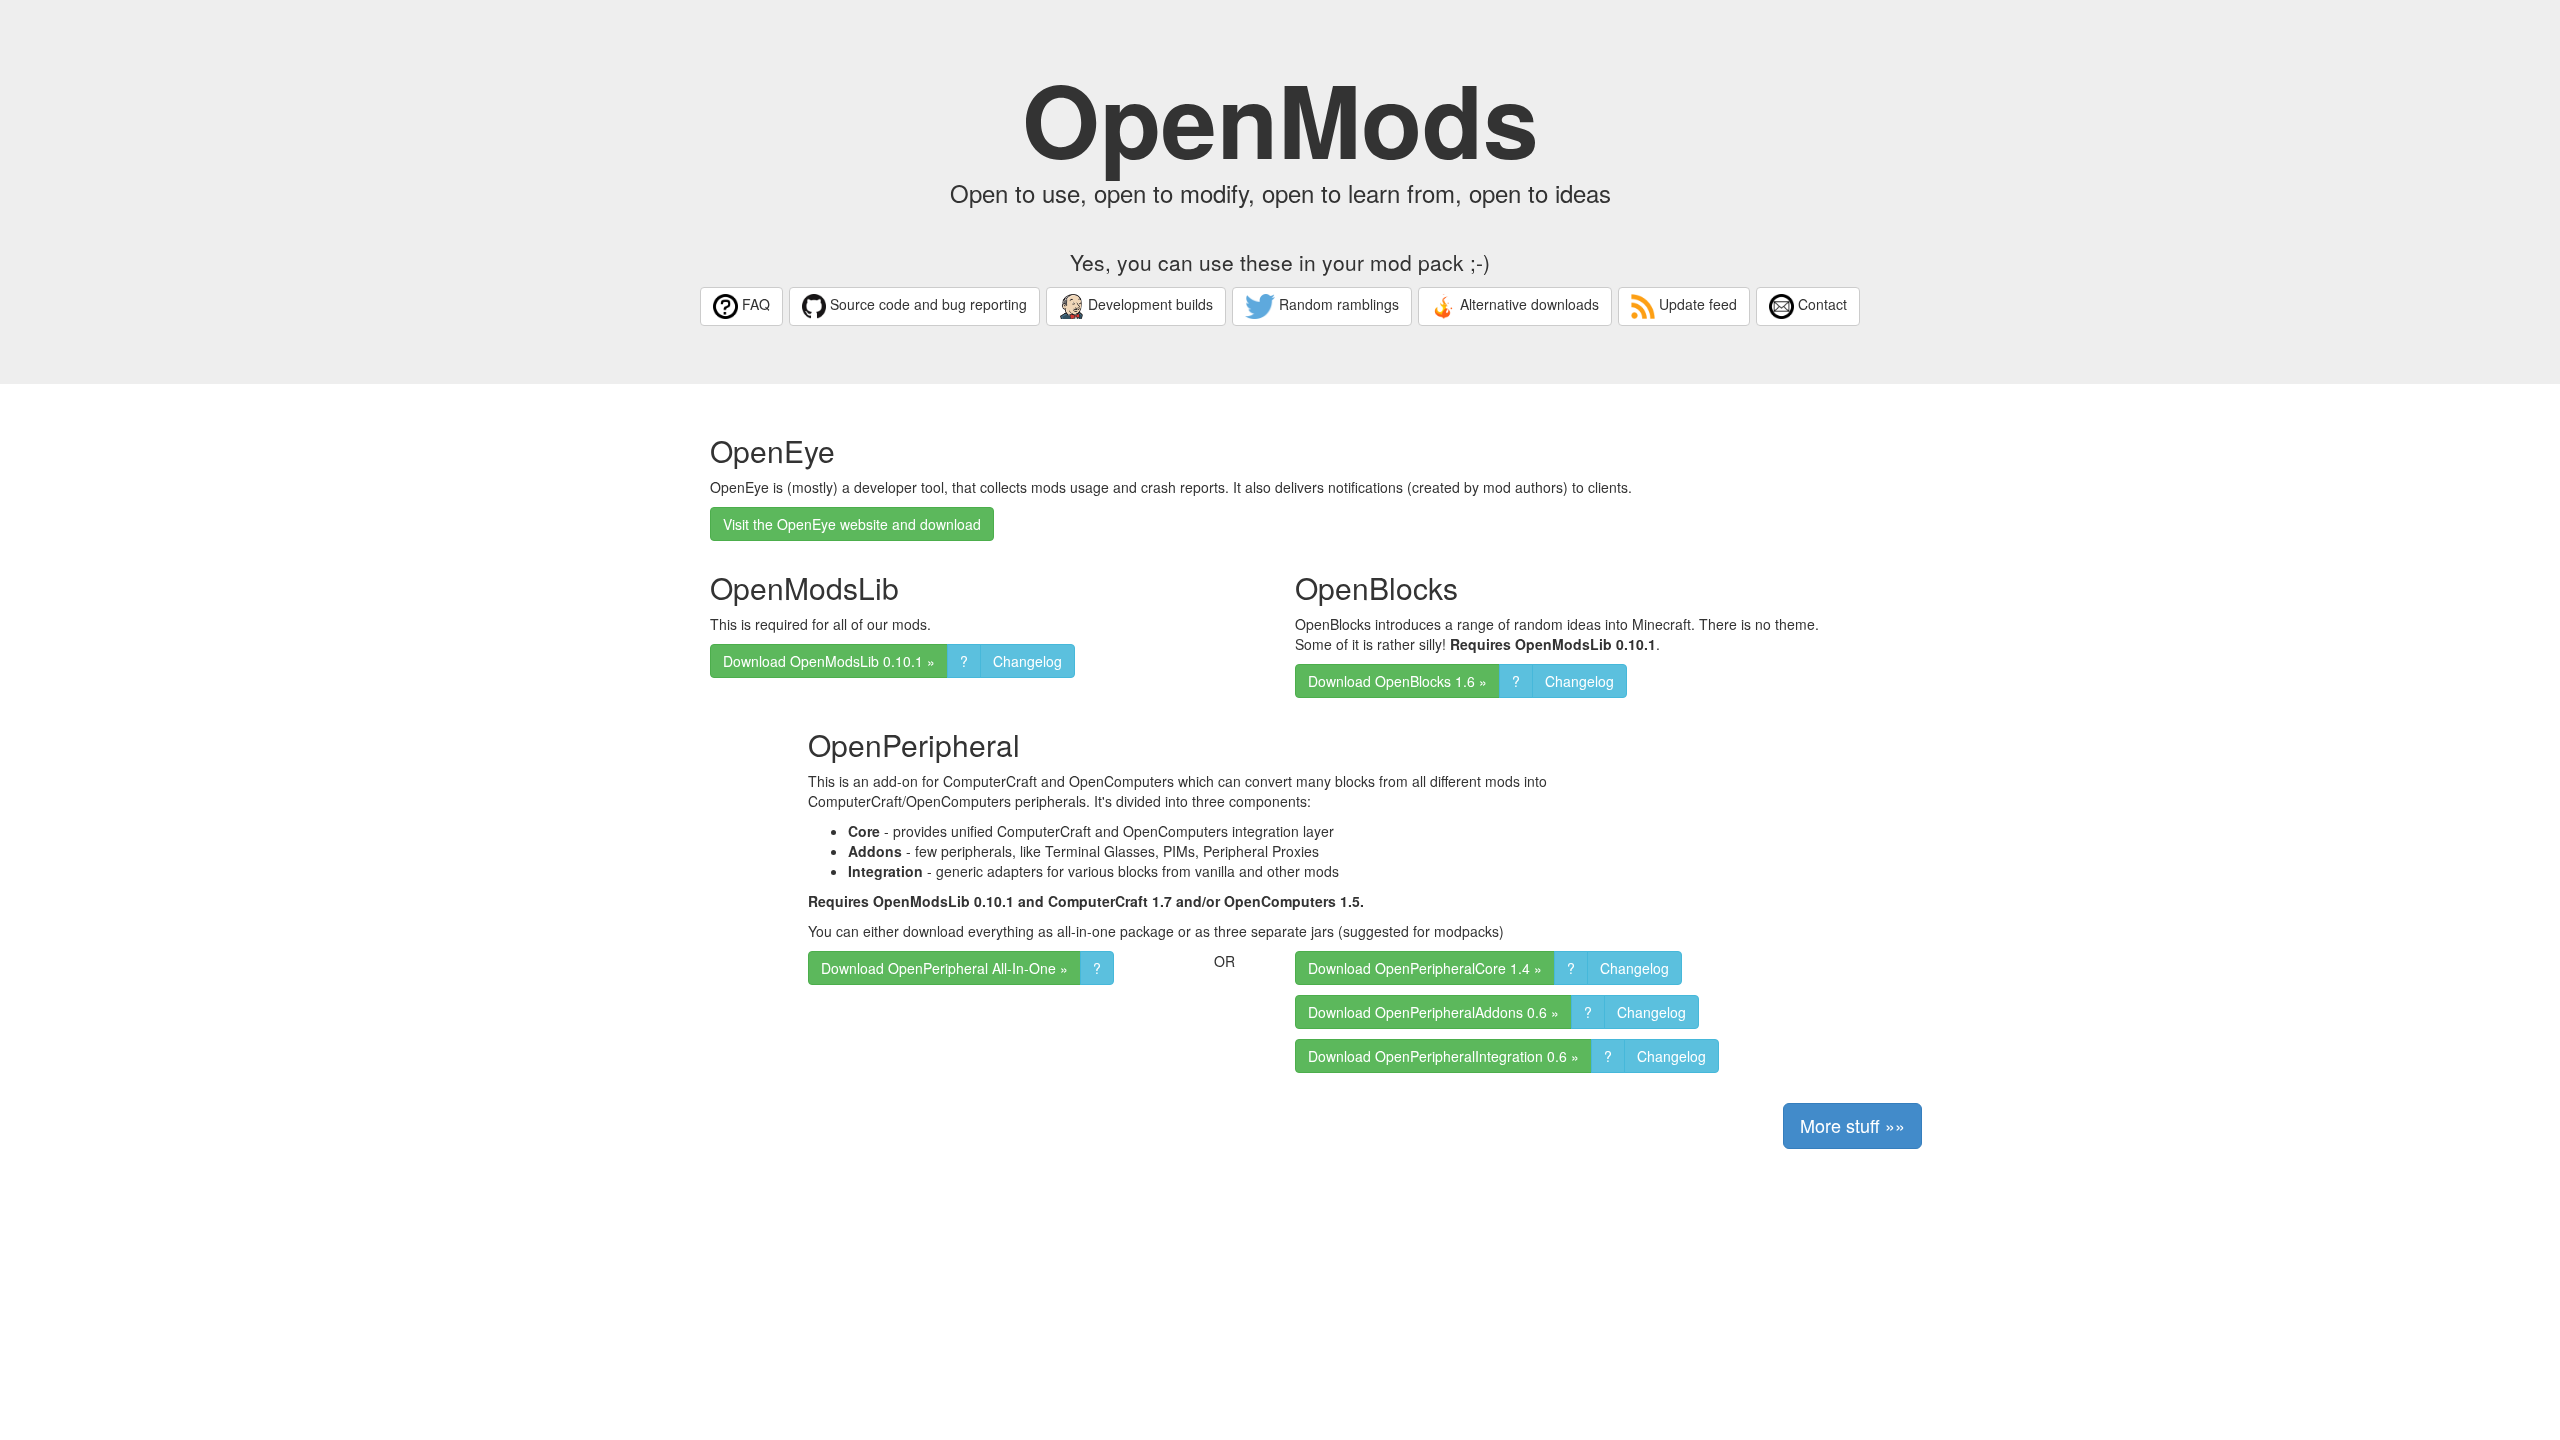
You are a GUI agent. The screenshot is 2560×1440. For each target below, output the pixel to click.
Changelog (1027, 661)
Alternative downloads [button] (1527, 304)
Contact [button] (1820, 304)
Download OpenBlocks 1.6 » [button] (1397, 681)
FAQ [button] (754, 304)
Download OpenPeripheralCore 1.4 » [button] (1425, 968)
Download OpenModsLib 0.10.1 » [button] (829, 661)
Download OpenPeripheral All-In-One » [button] (944, 968)
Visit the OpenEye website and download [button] (852, 524)
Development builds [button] (1148, 304)
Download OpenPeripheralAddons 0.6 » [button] (1433, 1012)
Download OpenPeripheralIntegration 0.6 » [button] (1443, 1056)
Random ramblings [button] (1337, 304)
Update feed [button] (1696, 304)
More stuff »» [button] (1852, 1125)
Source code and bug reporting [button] (926, 304)
